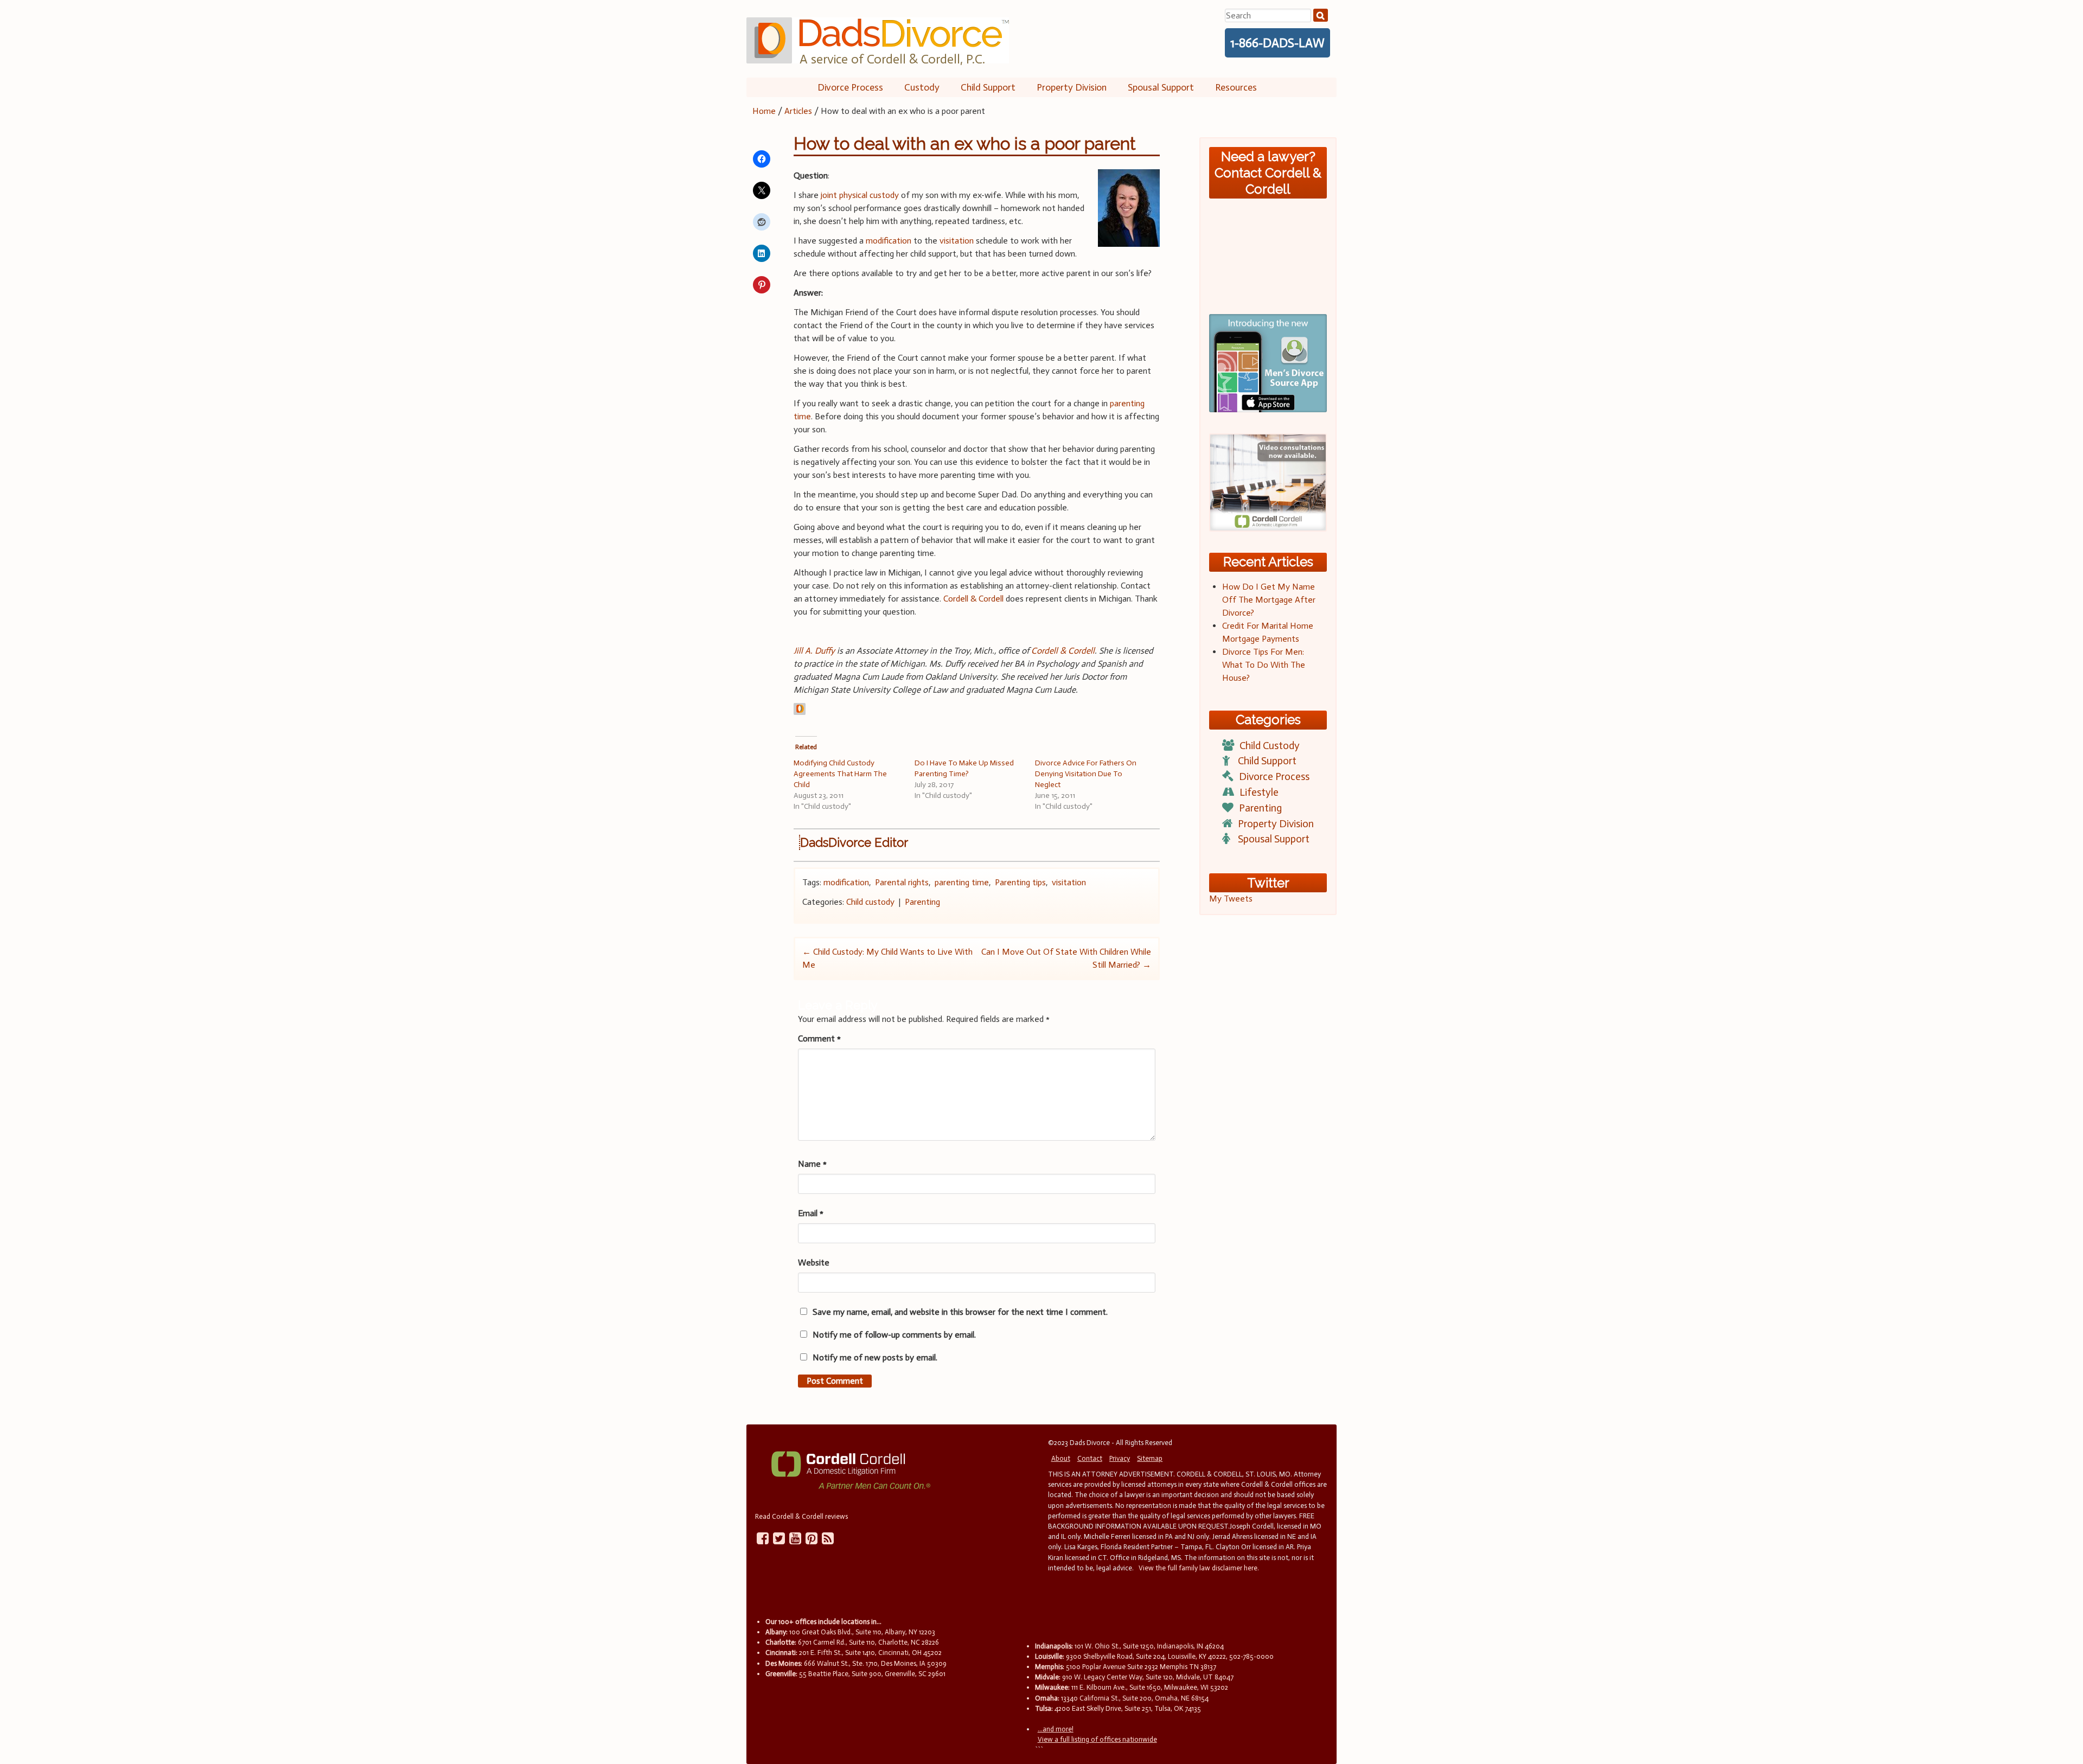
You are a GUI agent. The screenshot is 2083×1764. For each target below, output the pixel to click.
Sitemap (1150, 1458)
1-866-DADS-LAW (1277, 43)
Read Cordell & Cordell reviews (801, 1516)
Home (764, 111)
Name (812, 1164)
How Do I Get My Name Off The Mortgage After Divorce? (1269, 600)
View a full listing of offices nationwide (1097, 1739)
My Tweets (1231, 899)
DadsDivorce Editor (854, 842)
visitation (956, 241)
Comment (819, 1038)
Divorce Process (850, 87)
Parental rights (902, 882)
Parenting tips (1020, 882)
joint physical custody (860, 195)
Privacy (1120, 1458)
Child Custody (1270, 746)
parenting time (962, 882)
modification (889, 241)
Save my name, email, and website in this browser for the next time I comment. (960, 1312)
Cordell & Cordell (973, 599)
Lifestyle (1259, 792)
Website (814, 1263)
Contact (1090, 1458)
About (1061, 1458)
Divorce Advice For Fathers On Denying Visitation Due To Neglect (1086, 774)
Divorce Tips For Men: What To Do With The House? (1264, 665)
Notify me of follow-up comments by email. (894, 1335)
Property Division (1072, 87)
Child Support (988, 87)
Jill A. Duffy (814, 651)
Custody (922, 87)
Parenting (922, 902)
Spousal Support (1161, 87)
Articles (798, 111)
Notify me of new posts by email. (875, 1357)
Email (811, 1213)
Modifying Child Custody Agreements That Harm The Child (840, 774)
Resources (1236, 87)
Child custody (870, 902)
